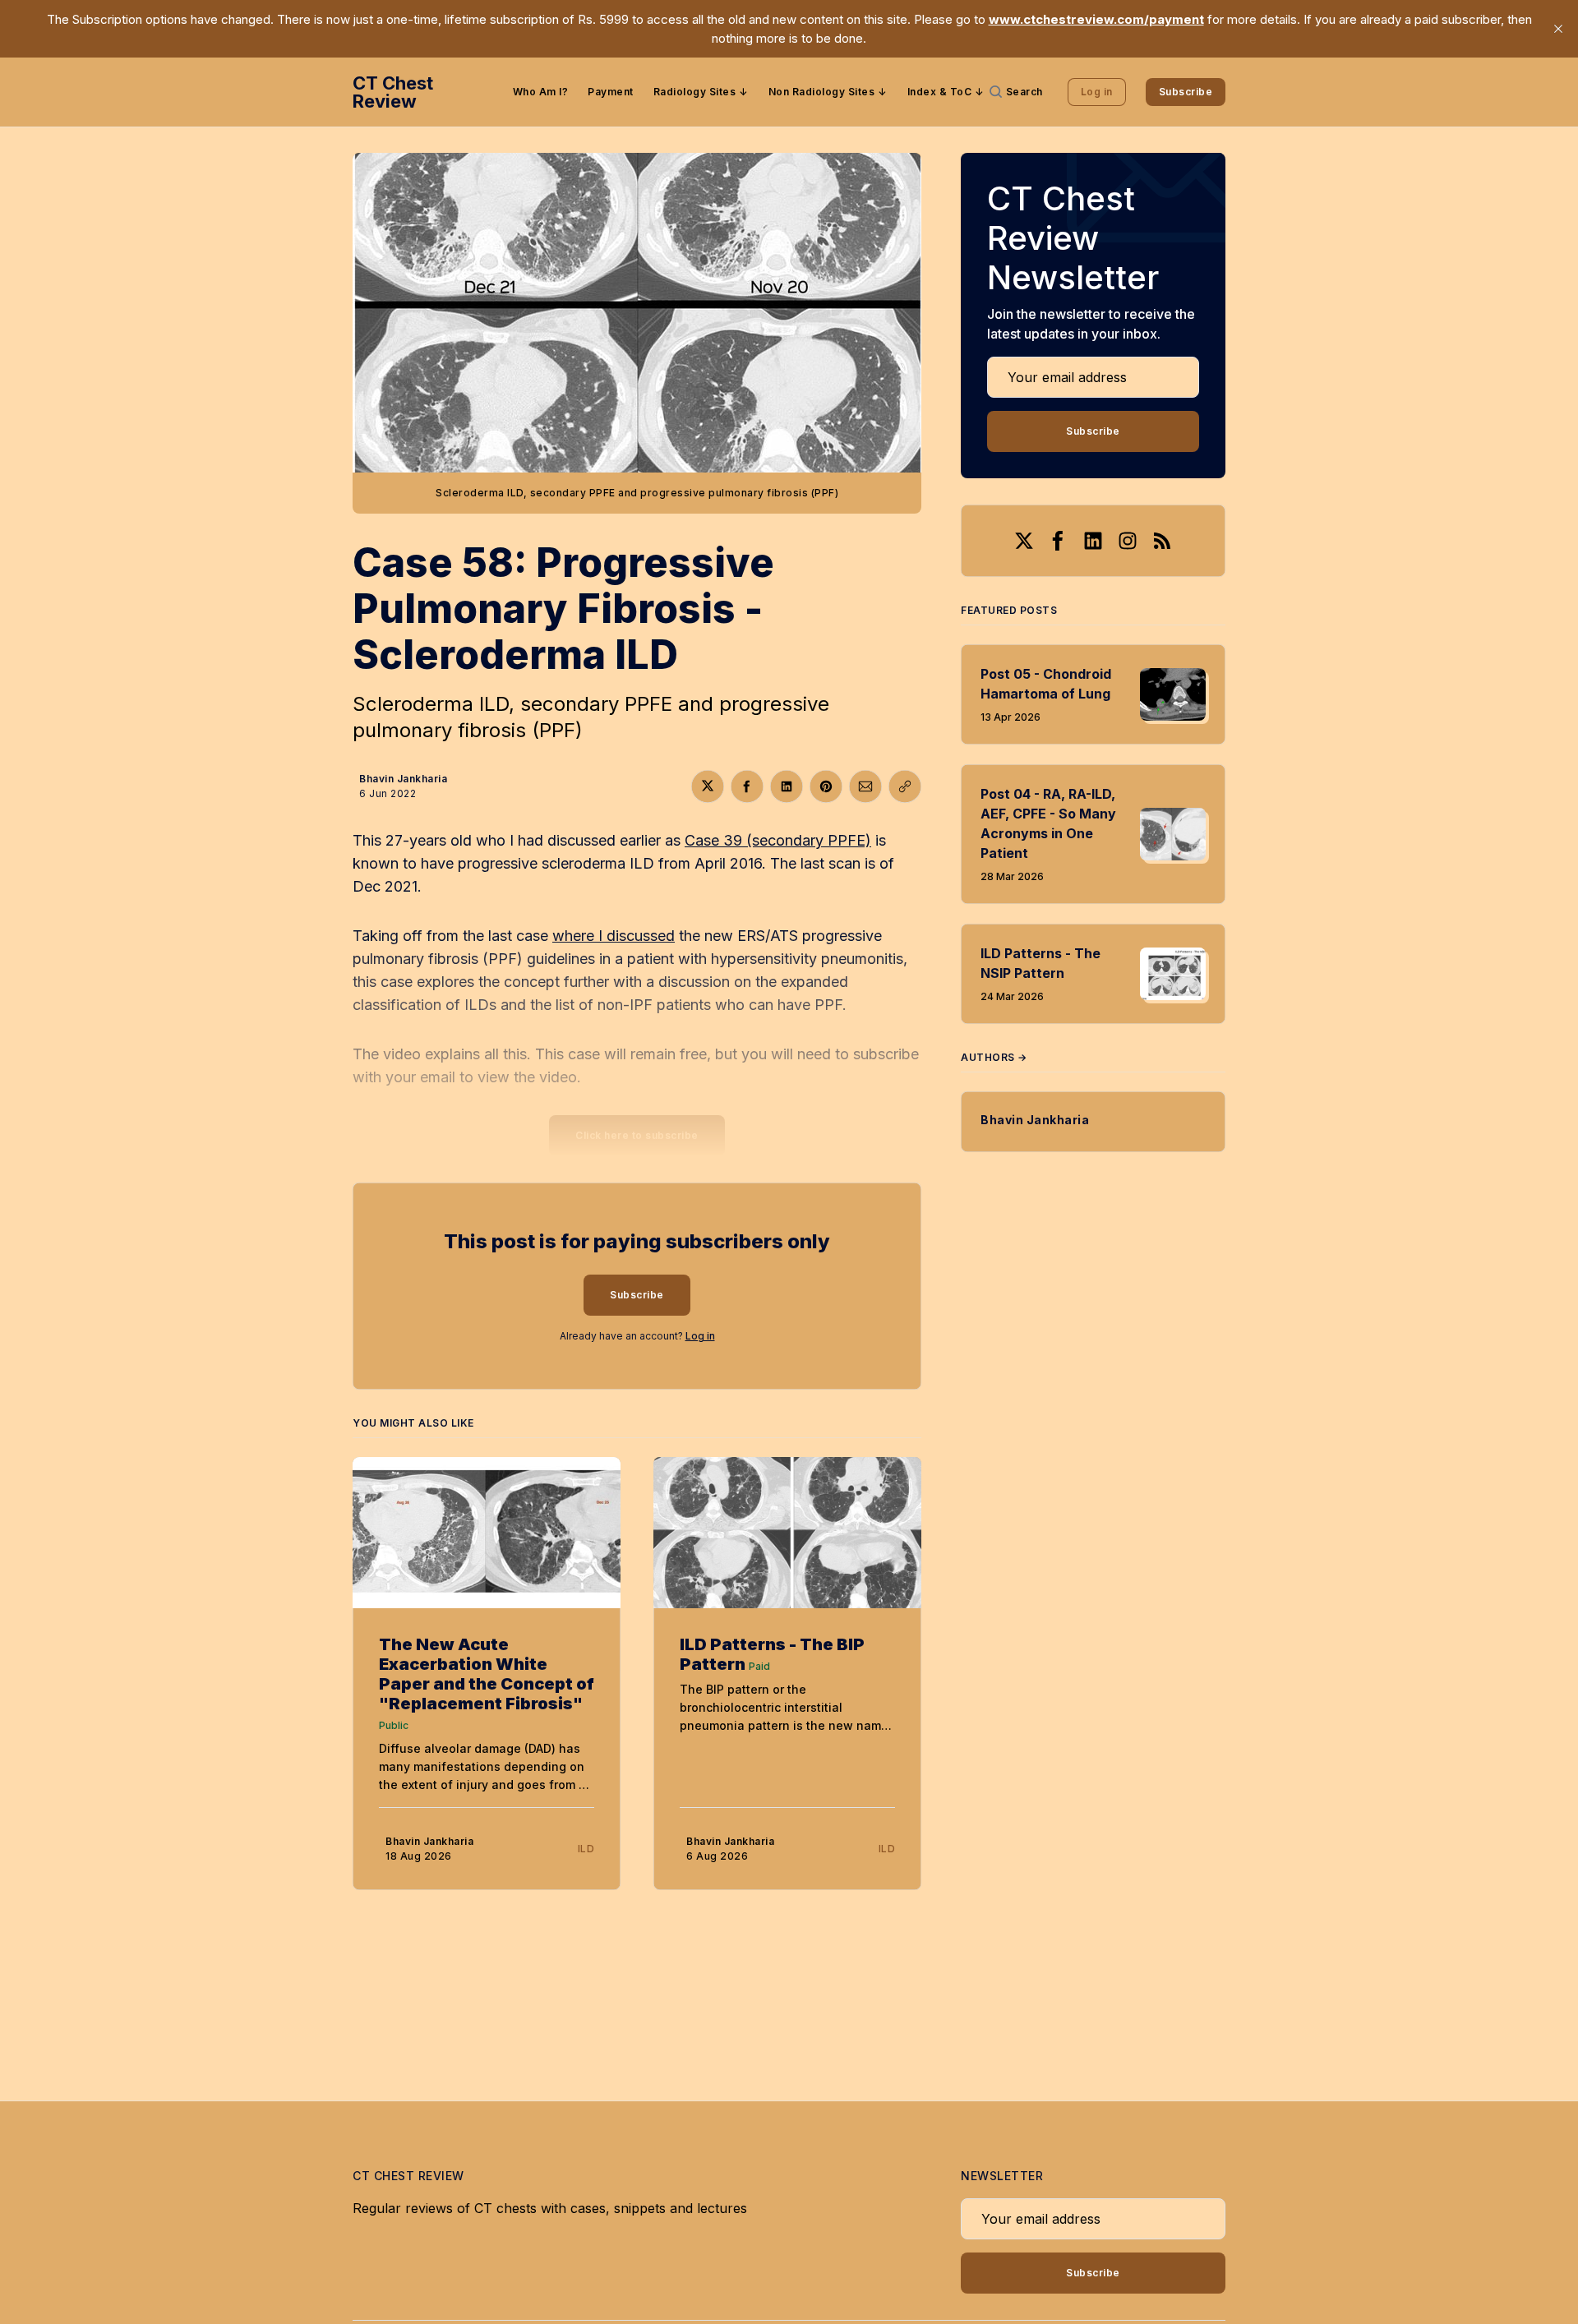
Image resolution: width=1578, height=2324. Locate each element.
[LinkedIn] (1093, 541)
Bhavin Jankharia (403, 779)
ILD (586, 1849)
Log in (1097, 92)
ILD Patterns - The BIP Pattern (772, 1654)
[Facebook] (1059, 541)
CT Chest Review (393, 92)
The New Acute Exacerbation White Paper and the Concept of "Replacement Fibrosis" (487, 1674)
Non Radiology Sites (822, 92)
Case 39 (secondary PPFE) (778, 840)
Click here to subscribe (637, 1135)
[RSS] (1162, 541)
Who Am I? (541, 92)
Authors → (994, 1057)
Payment (611, 92)
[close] (1558, 29)
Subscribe (1186, 92)
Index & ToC (940, 92)
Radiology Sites (695, 92)
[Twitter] (1024, 541)
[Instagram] (1128, 541)
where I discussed (614, 936)
